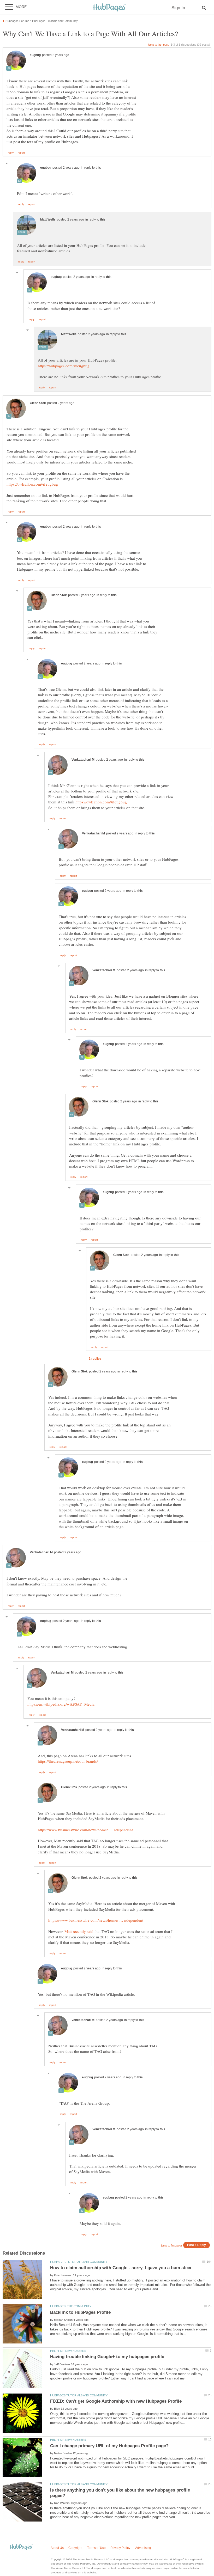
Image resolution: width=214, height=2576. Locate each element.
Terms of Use (96, 2548)
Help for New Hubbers (68, 2351)
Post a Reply (197, 2245)
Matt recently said (79, 1931)
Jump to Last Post (158, 45)
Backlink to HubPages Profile (80, 2312)
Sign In (178, 8)
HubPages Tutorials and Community (79, 2262)
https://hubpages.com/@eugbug (64, 366)
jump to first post (171, 2245)
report (21, 153)
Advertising (143, 2548)
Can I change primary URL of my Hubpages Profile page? (109, 2446)
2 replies (95, 1359)
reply (11, 153)
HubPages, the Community (71, 2306)
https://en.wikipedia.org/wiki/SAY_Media (61, 1704)
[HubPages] (109, 8)
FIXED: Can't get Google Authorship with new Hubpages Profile (116, 2401)
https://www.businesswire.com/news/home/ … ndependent (85, 1830)
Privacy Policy (120, 2548)
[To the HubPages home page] (21, 2547)
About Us (57, 2548)
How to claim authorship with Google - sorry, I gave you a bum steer (121, 2268)
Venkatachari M (83, 760)
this (98, 168)
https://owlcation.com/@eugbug (32, 484)
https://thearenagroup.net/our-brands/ (68, 1761)
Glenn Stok (38, 403)
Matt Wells (48, 219)
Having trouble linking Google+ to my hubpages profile (107, 2357)
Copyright (75, 2548)
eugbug (35, 55)
